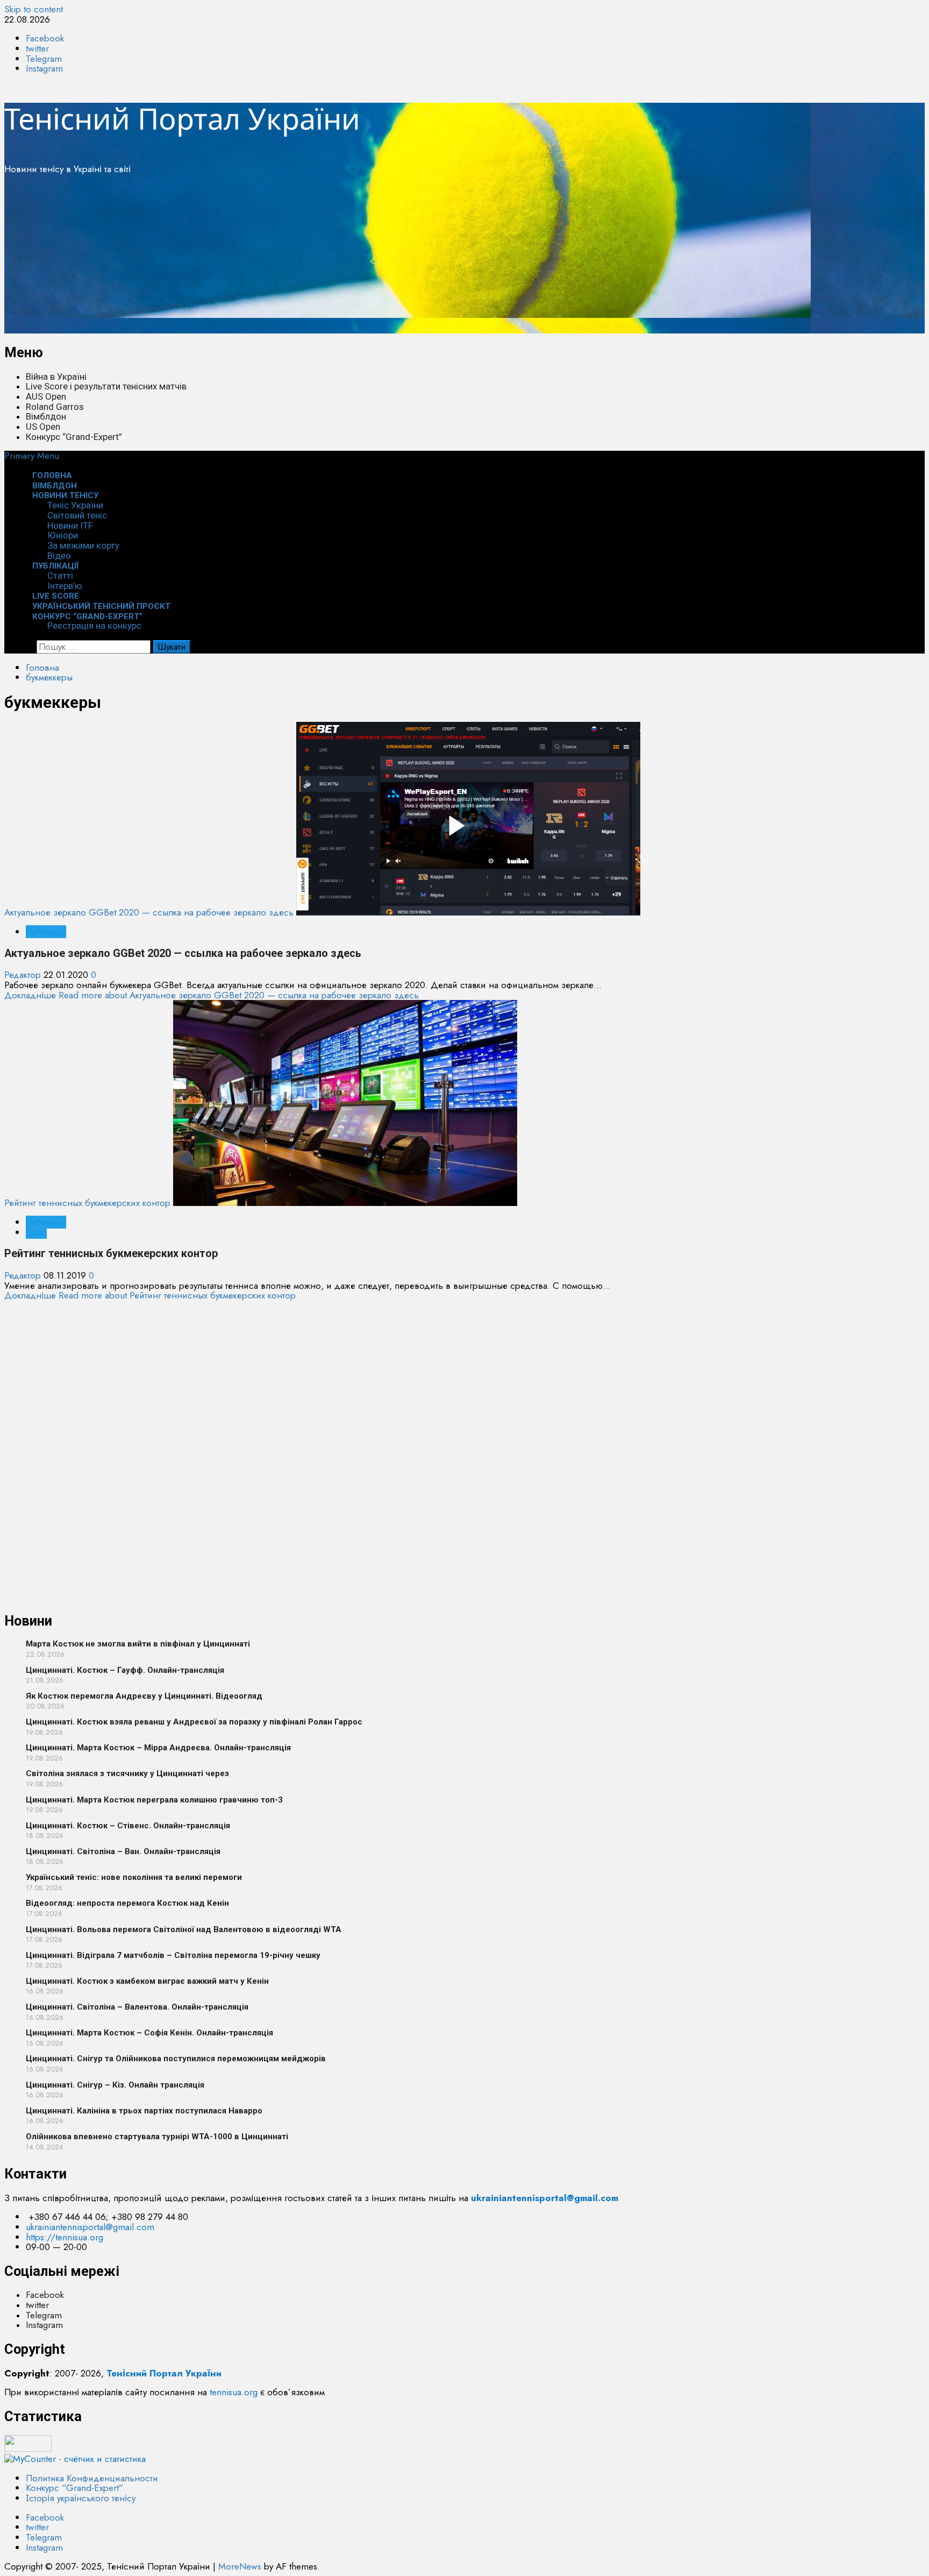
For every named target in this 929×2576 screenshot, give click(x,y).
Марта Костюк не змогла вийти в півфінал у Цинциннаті (138, 1644)
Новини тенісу (65, 495)
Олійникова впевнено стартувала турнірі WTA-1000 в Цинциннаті (157, 2137)
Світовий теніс (77, 515)
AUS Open (46, 396)
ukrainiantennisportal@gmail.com (90, 2227)
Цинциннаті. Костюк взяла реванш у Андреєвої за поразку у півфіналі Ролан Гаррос (194, 1722)
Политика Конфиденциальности (92, 2478)
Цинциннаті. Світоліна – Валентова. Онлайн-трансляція (137, 2007)
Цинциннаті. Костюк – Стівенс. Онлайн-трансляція (128, 1826)
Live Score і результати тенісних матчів (106, 386)
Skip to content (34, 9)
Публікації (56, 566)
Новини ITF (70, 526)
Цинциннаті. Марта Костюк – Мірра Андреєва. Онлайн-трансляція (158, 1748)
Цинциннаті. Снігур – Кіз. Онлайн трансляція (115, 2085)
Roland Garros (55, 407)
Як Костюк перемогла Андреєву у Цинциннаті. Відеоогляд (144, 1696)
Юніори (63, 535)
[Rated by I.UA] (28, 2449)
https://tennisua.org (65, 2237)
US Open (43, 427)
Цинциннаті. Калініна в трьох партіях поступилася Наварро (144, 2111)
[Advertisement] (327, 258)
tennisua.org (234, 2392)
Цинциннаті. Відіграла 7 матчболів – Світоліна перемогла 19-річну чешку (173, 1955)
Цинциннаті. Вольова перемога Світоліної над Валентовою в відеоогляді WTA (184, 1929)
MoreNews (240, 2566)
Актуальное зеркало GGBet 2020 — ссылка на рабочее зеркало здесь (149, 912)
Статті (60, 576)
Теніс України (75, 505)
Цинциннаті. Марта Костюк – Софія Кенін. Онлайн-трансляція (149, 2033)
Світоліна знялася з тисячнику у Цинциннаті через (127, 1773)
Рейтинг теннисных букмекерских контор (87, 1203)
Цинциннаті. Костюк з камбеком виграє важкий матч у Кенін (147, 1981)
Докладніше (212, 995)
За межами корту (83, 545)
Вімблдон (46, 416)
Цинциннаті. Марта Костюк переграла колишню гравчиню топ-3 (154, 1800)
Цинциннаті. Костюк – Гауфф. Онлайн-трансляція (125, 1670)
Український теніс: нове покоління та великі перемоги (134, 1877)
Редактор (24, 975)
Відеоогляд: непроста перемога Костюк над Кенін (127, 1903)
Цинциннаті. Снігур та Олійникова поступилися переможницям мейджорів (176, 2059)
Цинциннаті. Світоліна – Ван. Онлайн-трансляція (123, 1851)
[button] (32, 456)
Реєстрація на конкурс (94, 626)
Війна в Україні (56, 377)
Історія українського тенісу (81, 2498)
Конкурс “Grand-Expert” (74, 437)
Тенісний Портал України (182, 118)
